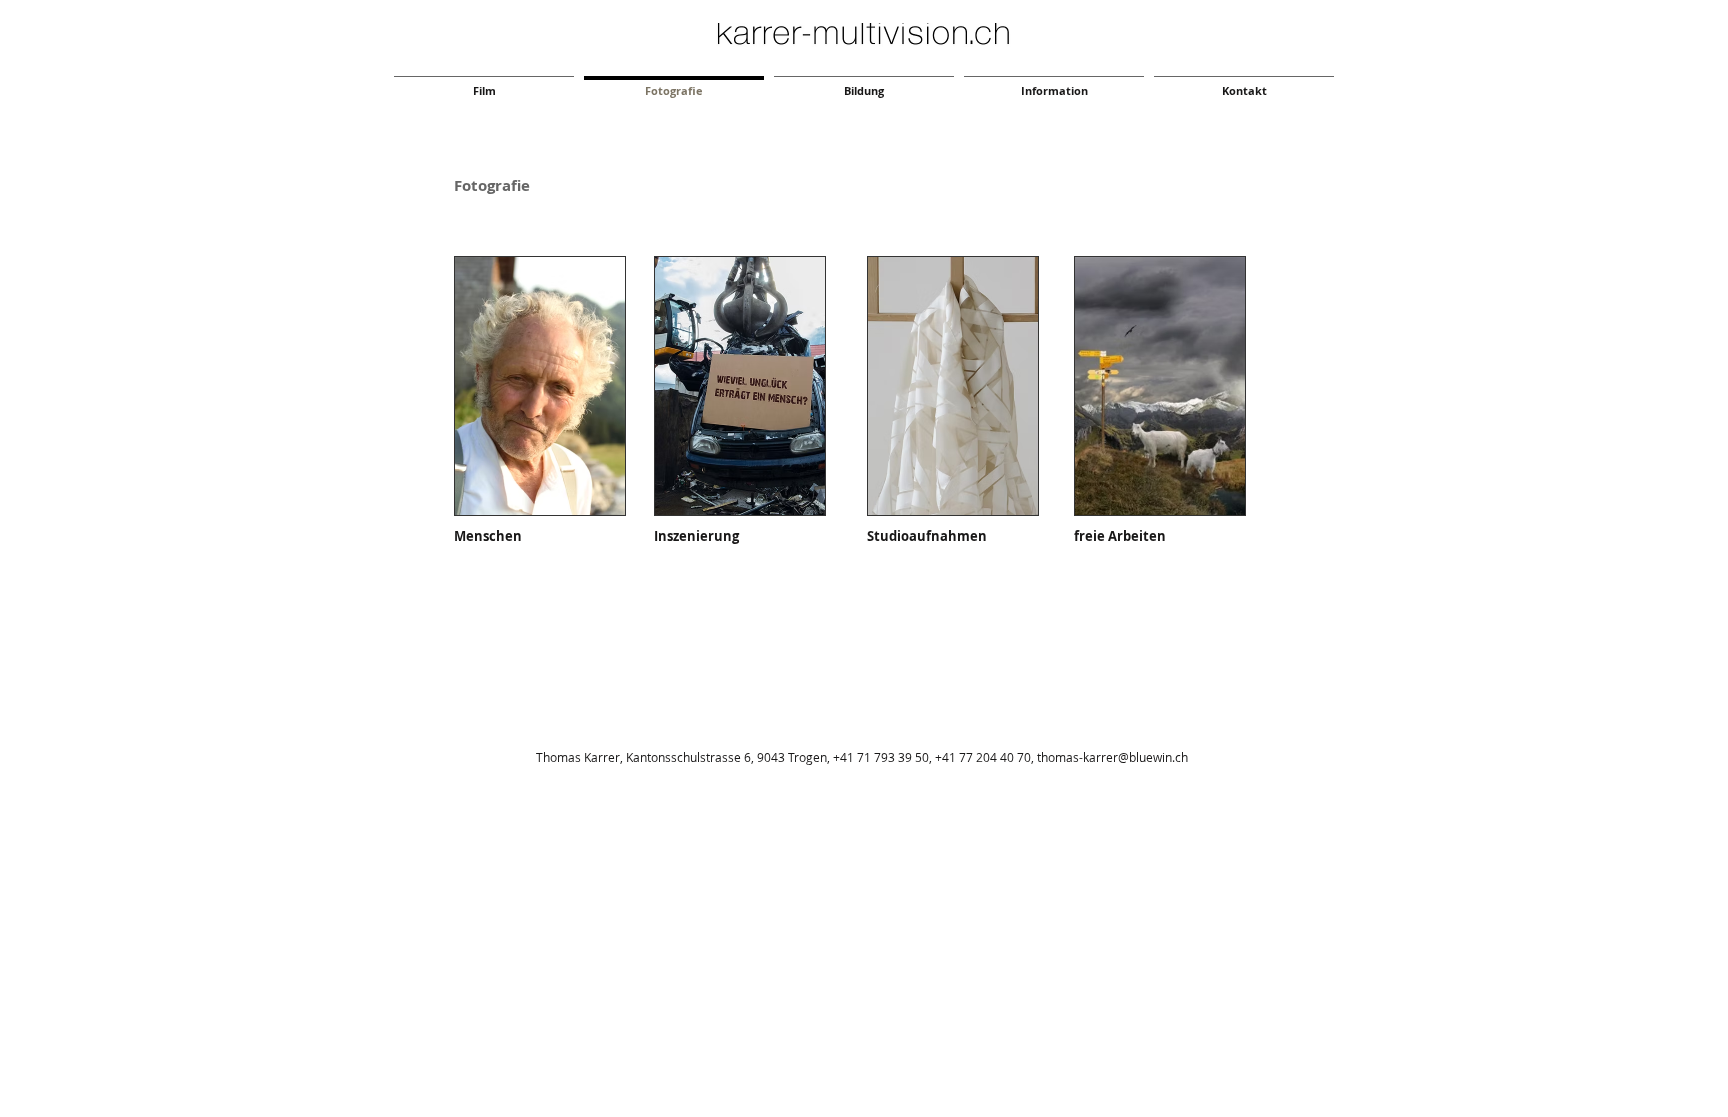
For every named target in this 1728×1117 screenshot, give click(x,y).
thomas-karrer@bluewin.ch (1112, 757)
